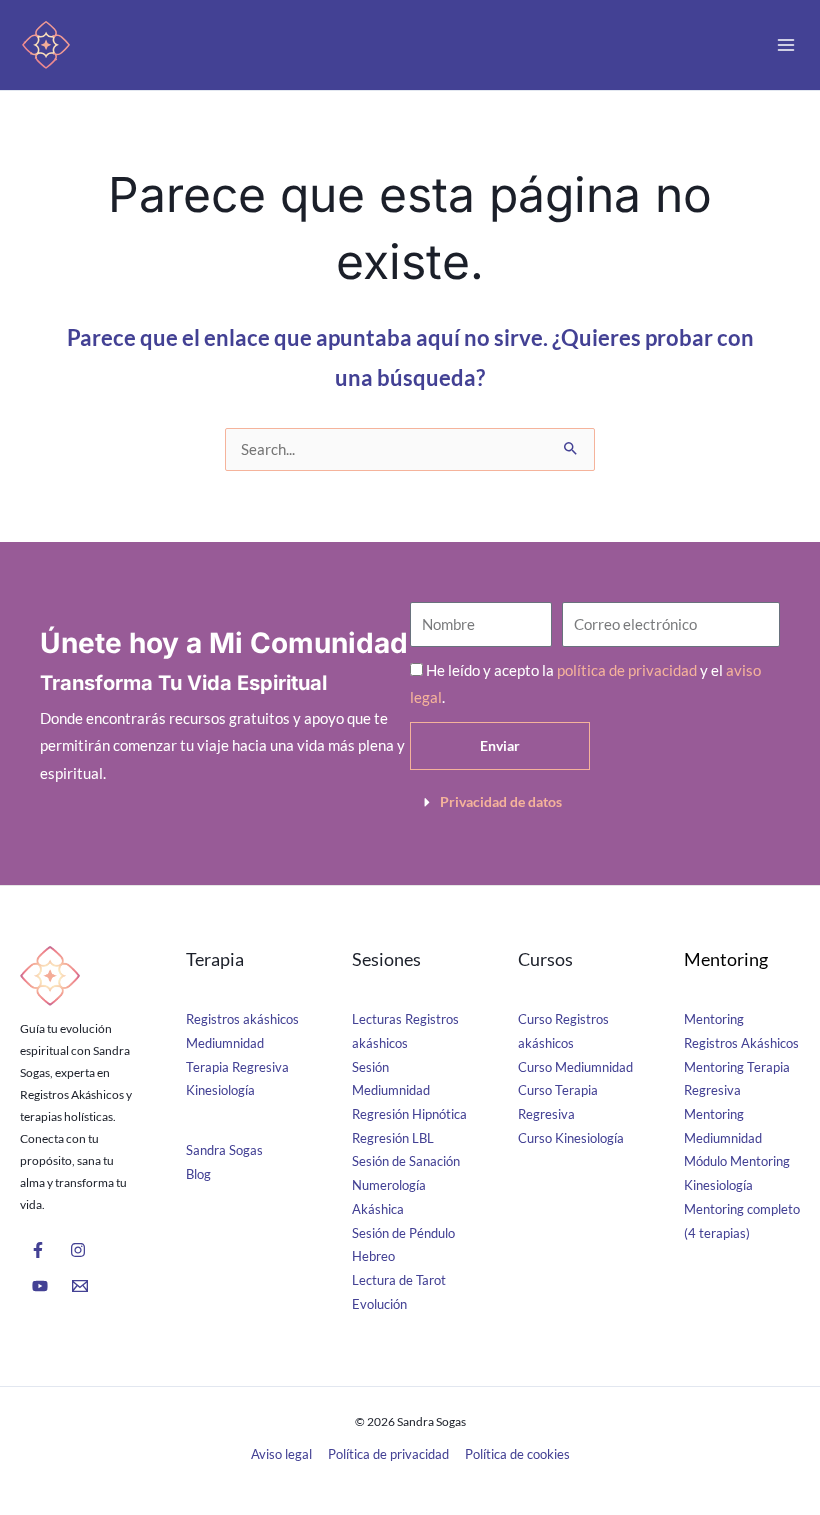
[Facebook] (38, 1250)
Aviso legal (281, 1454)
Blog (198, 1174)
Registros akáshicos (242, 1019)
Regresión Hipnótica (409, 1114)
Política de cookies (517, 1454)
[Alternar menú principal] (786, 45)
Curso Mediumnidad (575, 1067)
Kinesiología (220, 1090)
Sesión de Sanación (406, 1161)
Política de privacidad (388, 1454)
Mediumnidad (225, 1043)
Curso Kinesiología (571, 1138)
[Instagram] (78, 1250)
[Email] (80, 1286)
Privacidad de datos (501, 801)
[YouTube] (40, 1286)
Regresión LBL (393, 1138)
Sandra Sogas (224, 1150)
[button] (595, 802)
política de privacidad (627, 670)
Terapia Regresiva (237, 1067)
